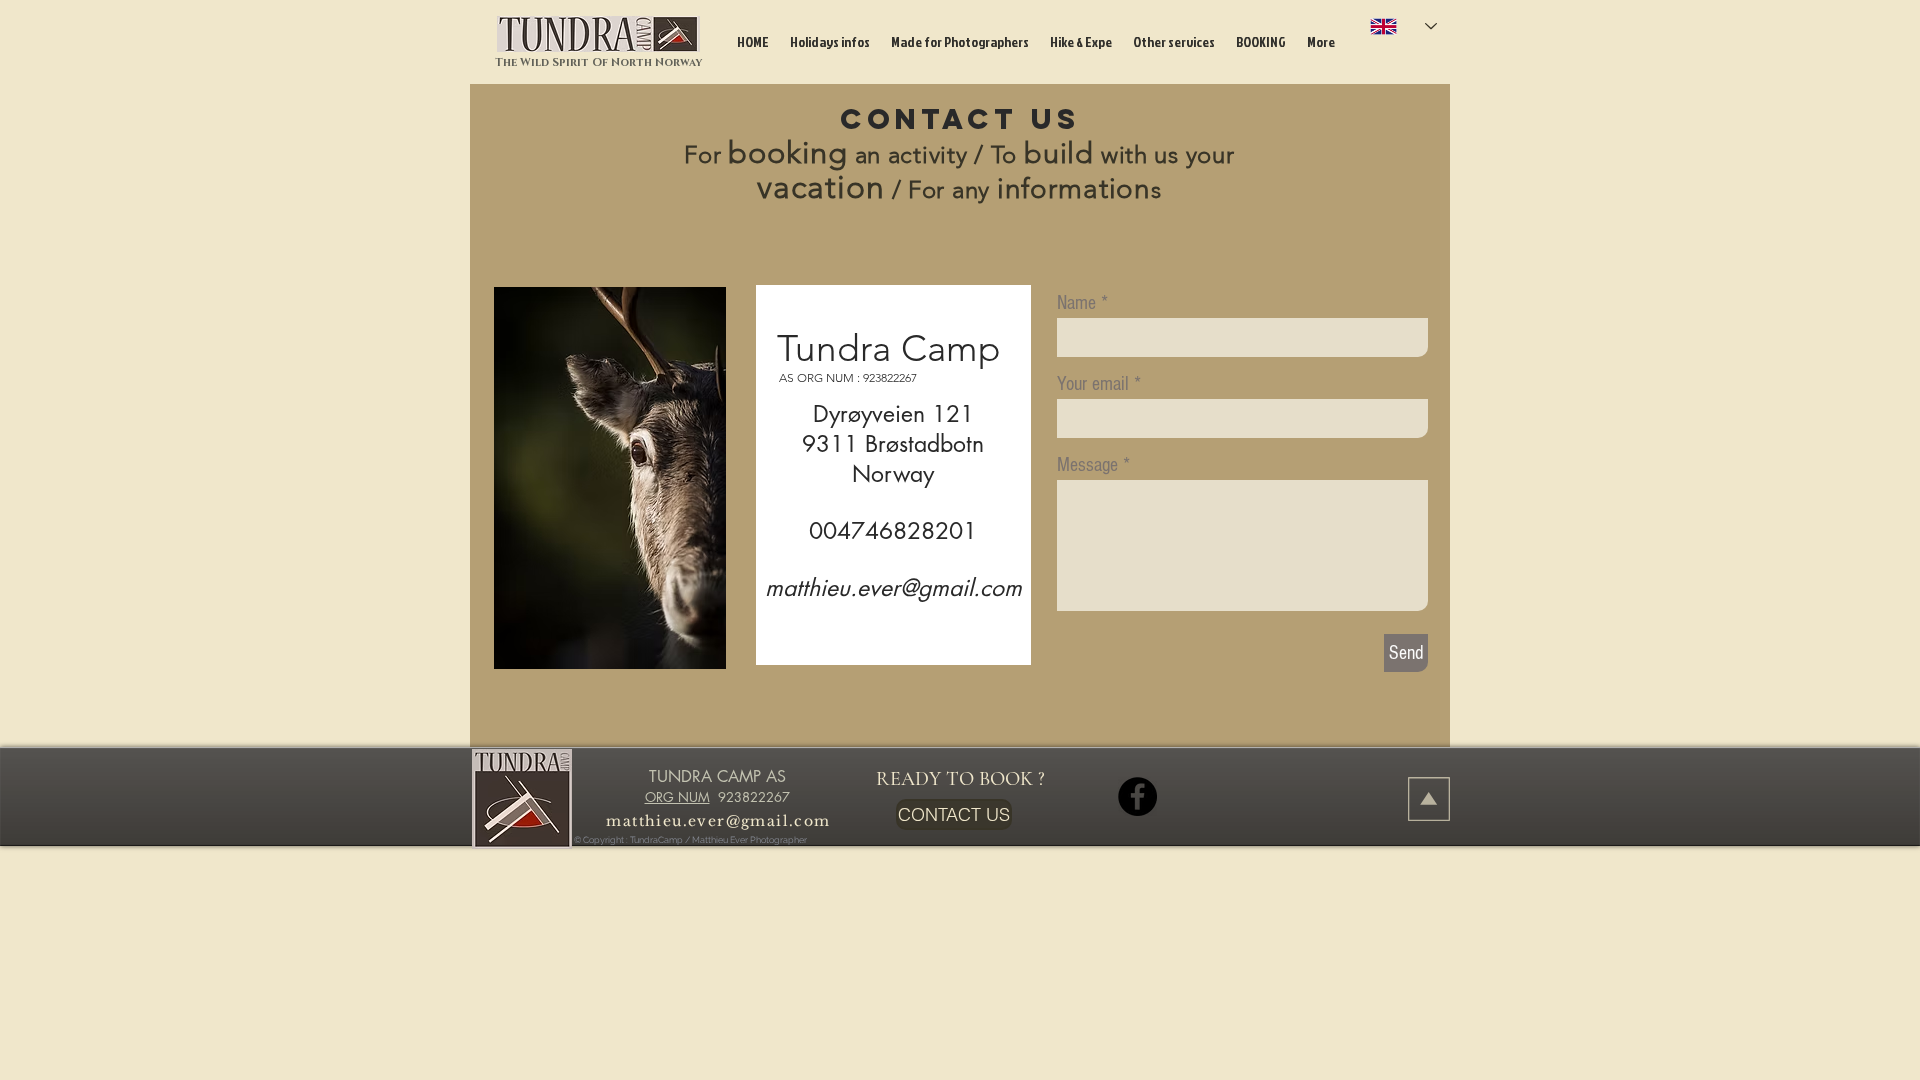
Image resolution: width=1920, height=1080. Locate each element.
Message (1087, 465)
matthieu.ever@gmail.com (893, 588)
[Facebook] (1137, 796)
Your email (1093, 384)
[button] (829, 42)
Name (1076, 303)
